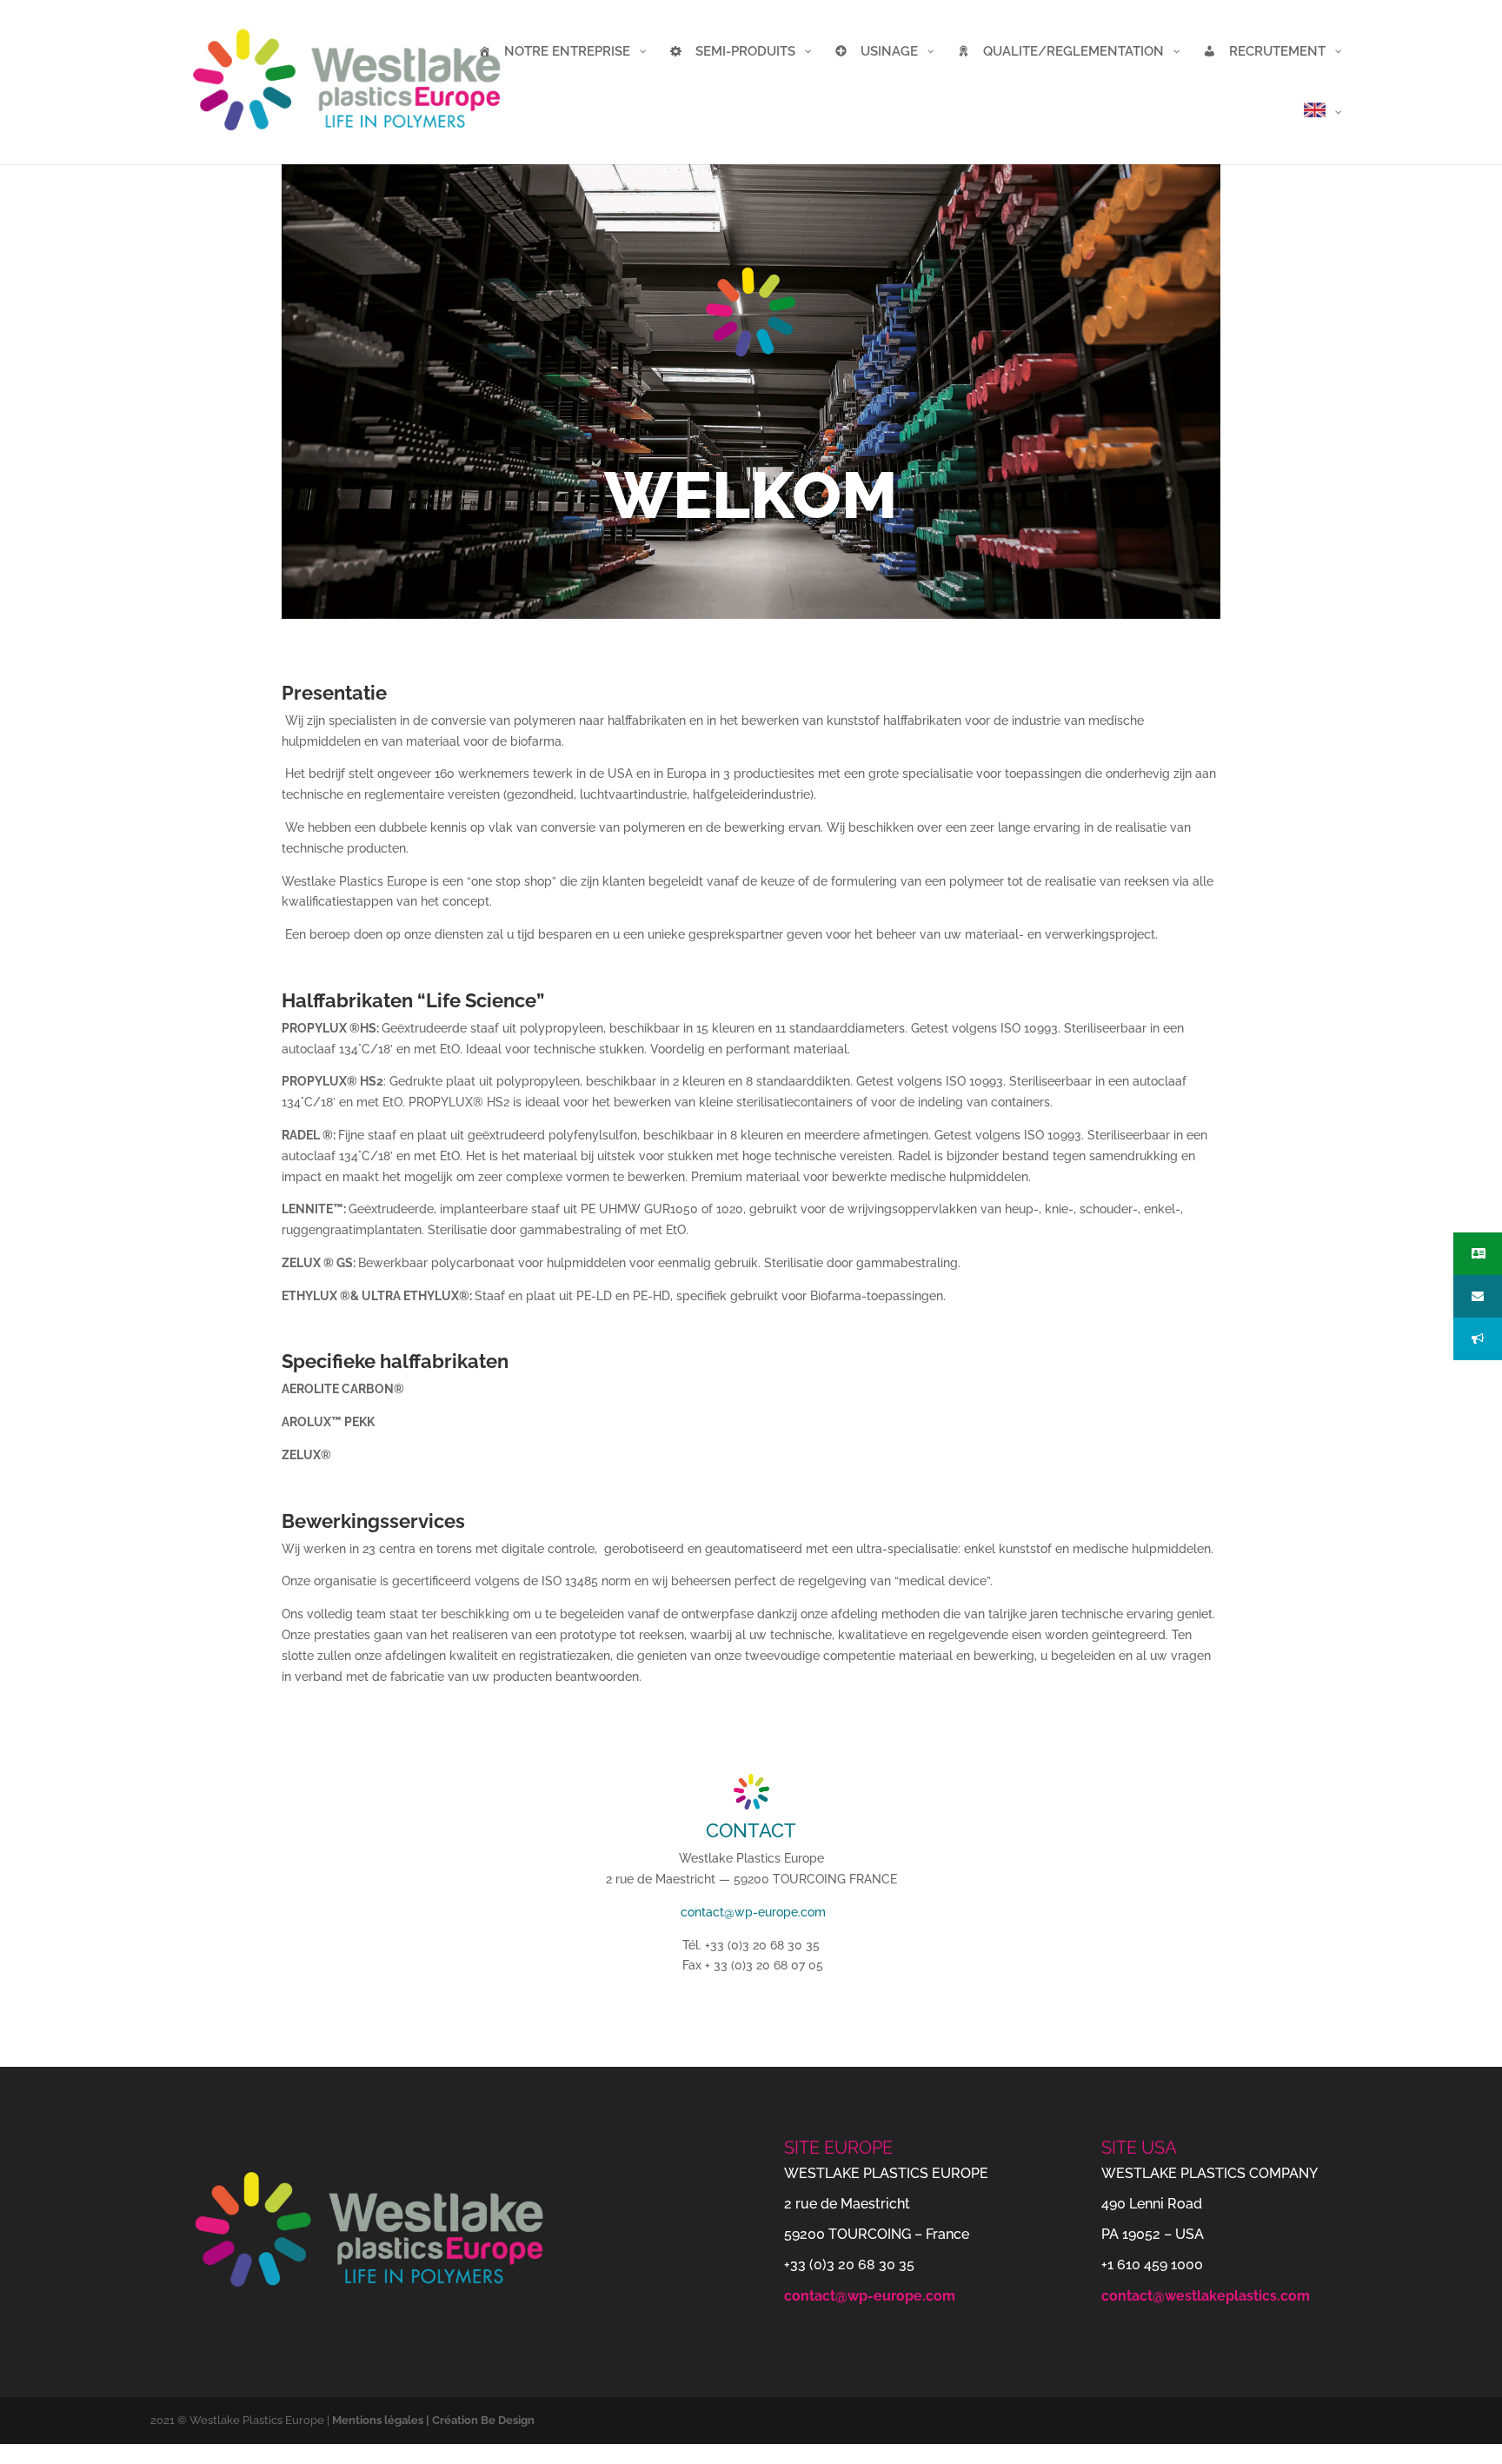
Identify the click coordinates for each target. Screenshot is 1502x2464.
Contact (751, 1830)
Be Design (508, 2420)
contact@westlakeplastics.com (1206, 2296)
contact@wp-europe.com (753, 1912)
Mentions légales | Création (406, 2420)
